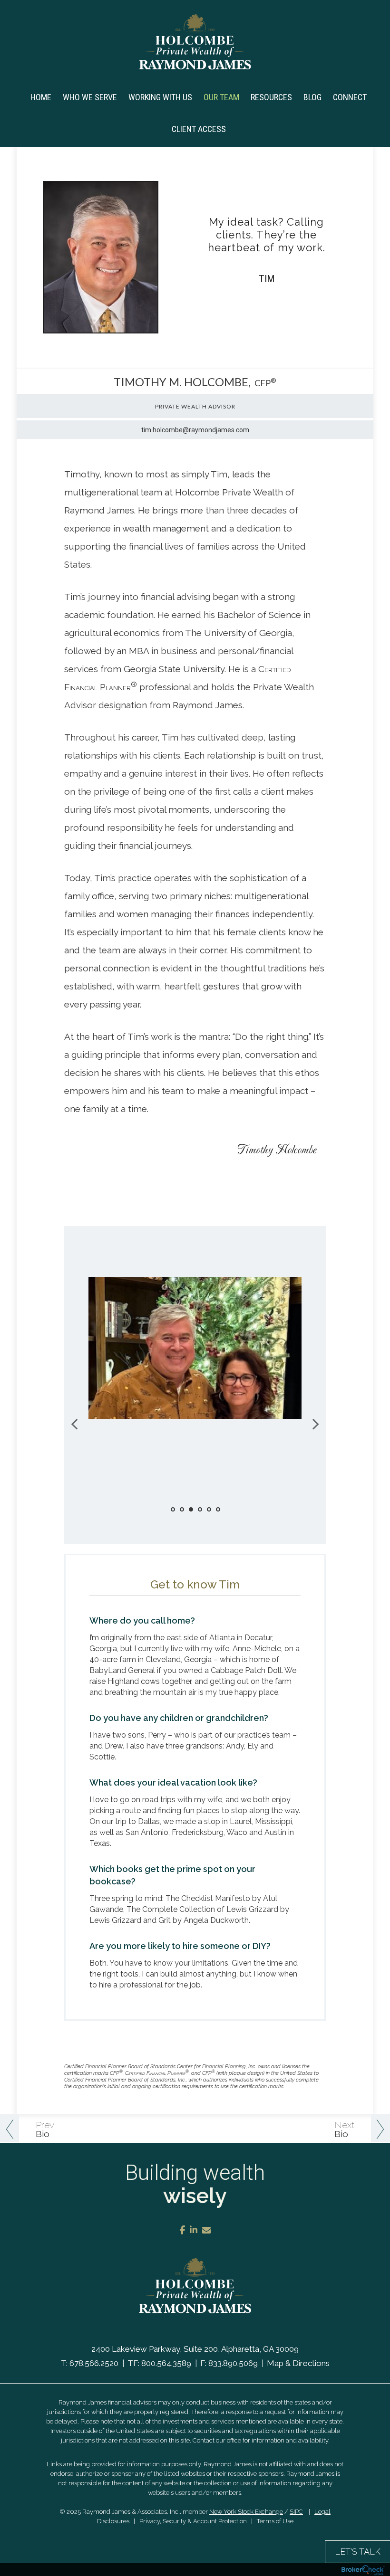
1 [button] (173, 1509)
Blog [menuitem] (312, 97)
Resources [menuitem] (271, 97)
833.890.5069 (233, 2363)
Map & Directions (298, 2363)
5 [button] (209, 1509)
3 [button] (191, 1509)
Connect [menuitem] (350, 97)
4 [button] (200, 1509)
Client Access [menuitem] (199, 129)
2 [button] (182, 1509)
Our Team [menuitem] (221, 97)
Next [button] (316, 1424)
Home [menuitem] (41, 97)
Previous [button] (74, 1424)
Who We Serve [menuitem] (90, 97)
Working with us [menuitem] (160, 97)
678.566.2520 (94, 2363)
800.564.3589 (166, 2363)
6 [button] (218, 1509)
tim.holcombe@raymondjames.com (195, 430)
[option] (195, 1355)
